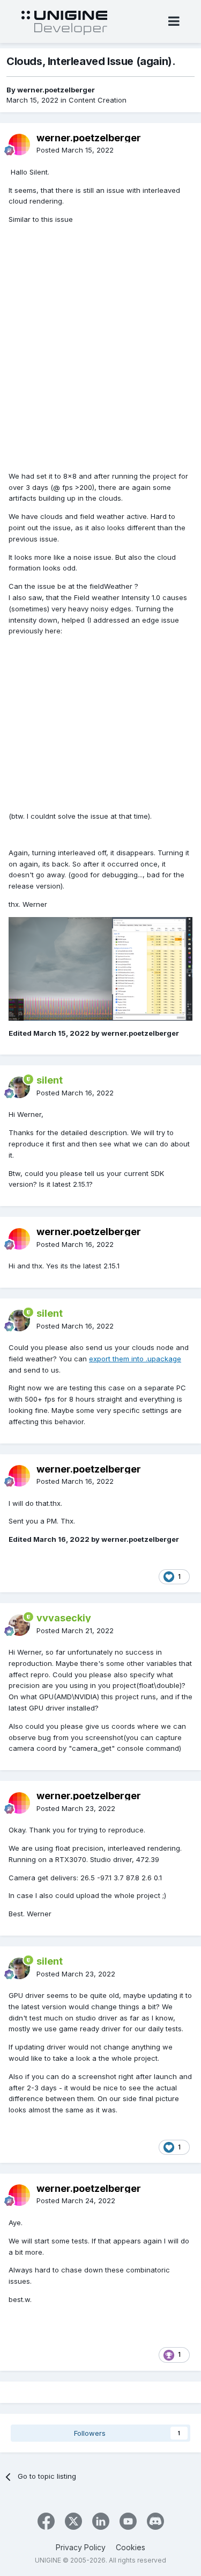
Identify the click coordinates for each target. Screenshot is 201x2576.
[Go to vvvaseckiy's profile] (19, 1625)
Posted (75, 150)
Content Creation (98, 100)
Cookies (131, 2547)
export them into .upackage (135, 1359)
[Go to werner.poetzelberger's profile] (19, 145)
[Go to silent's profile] (19, 1087)
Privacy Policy (81, 2547)
